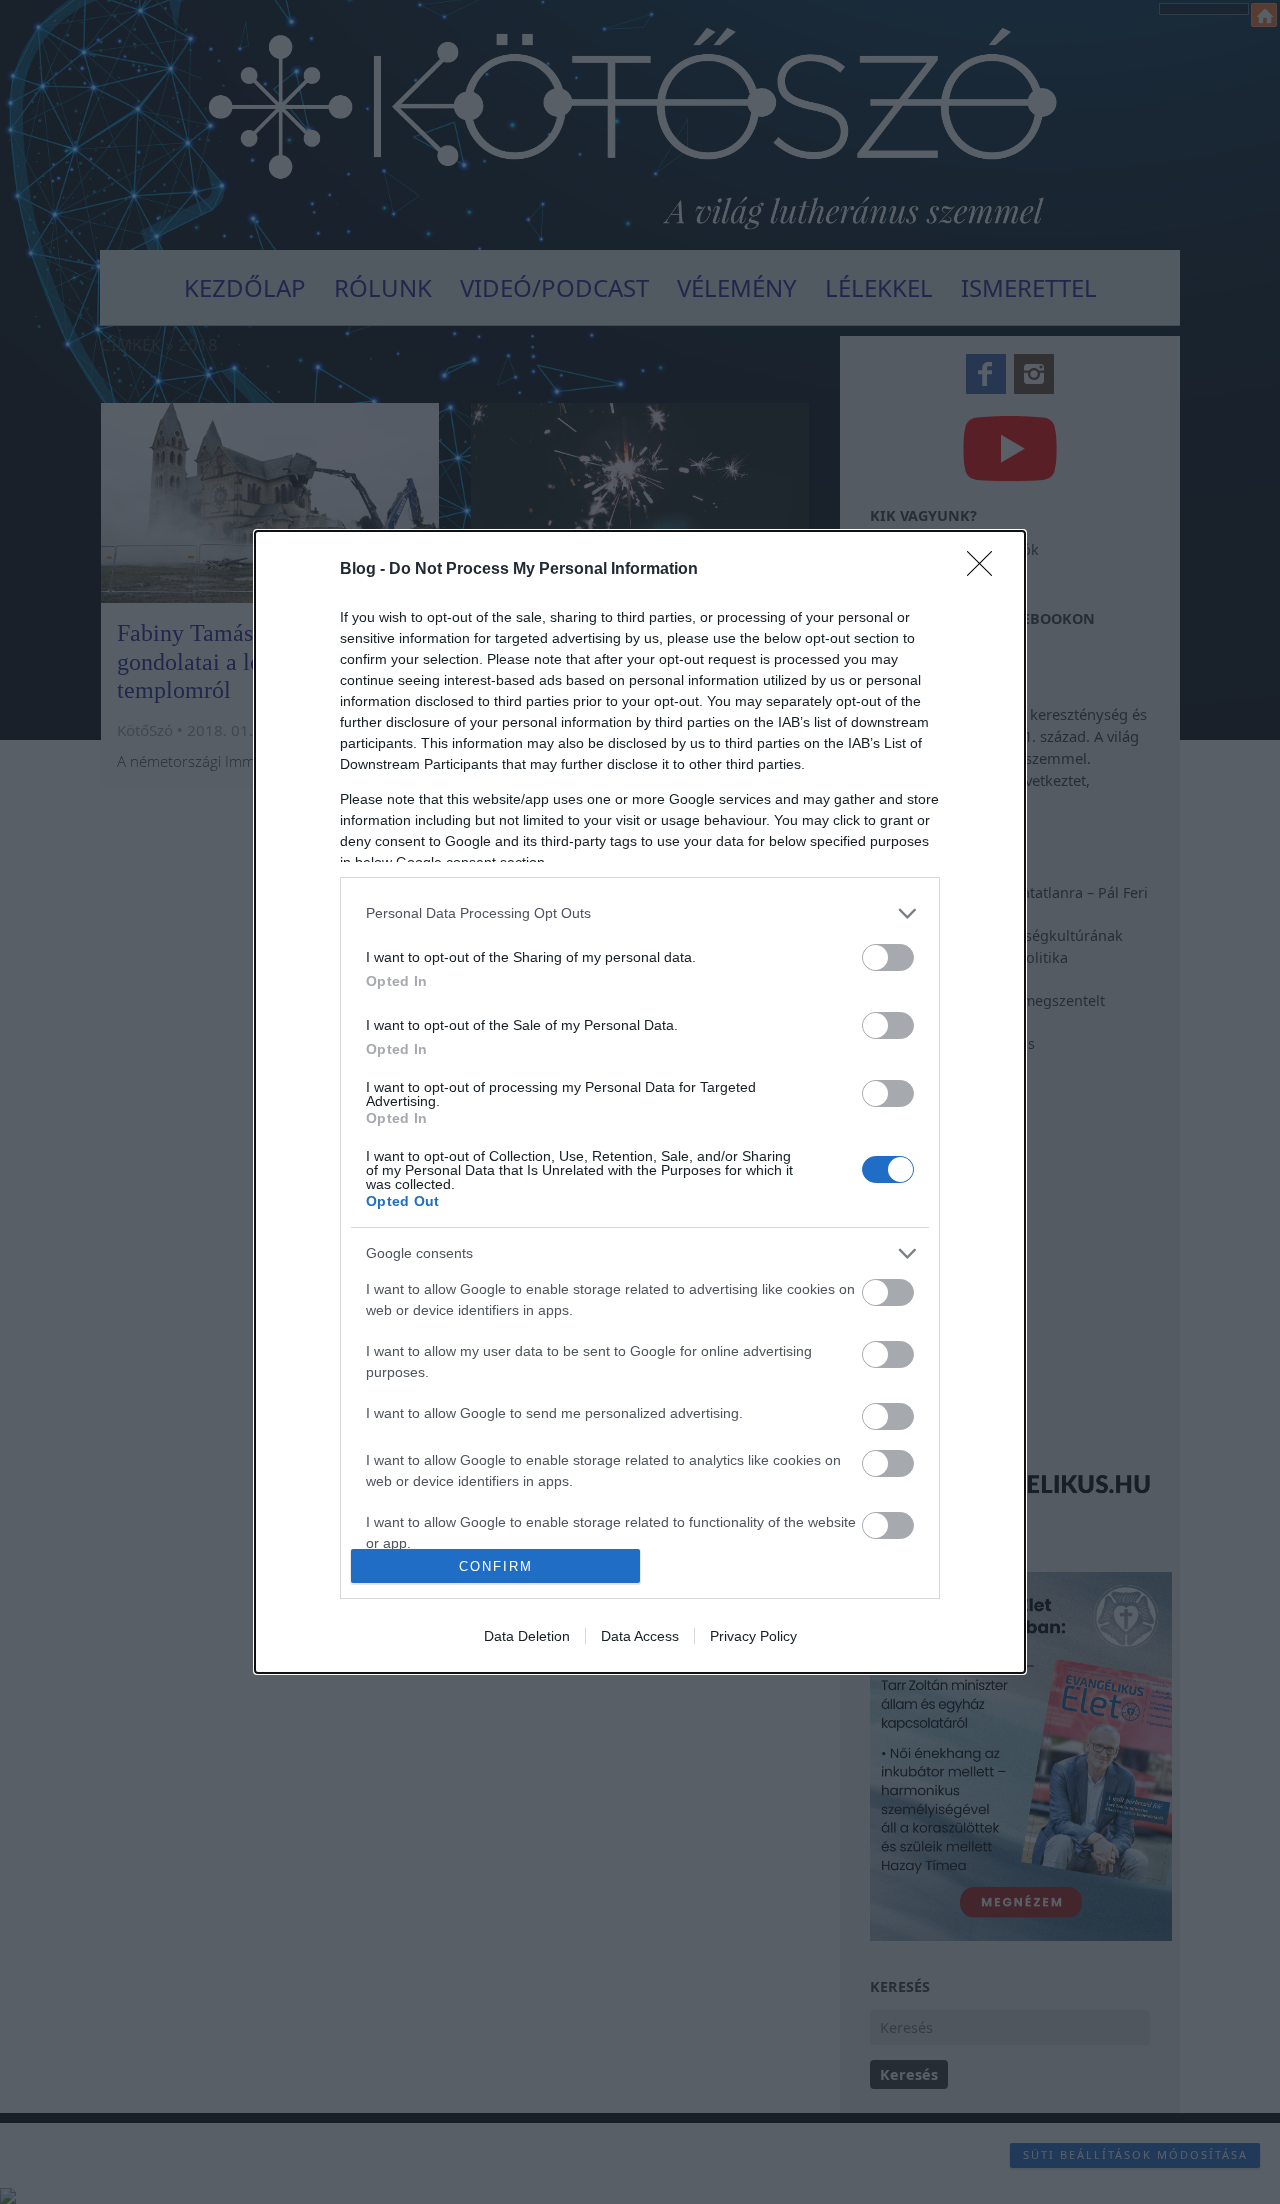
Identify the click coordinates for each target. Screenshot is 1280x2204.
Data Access (640, 1636)
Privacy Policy (753, 1636)
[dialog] (640, 1102)
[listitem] (640, 913)
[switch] (888, 957)
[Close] (986, 570)
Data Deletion (527, 1636)
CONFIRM (496, 1566)
